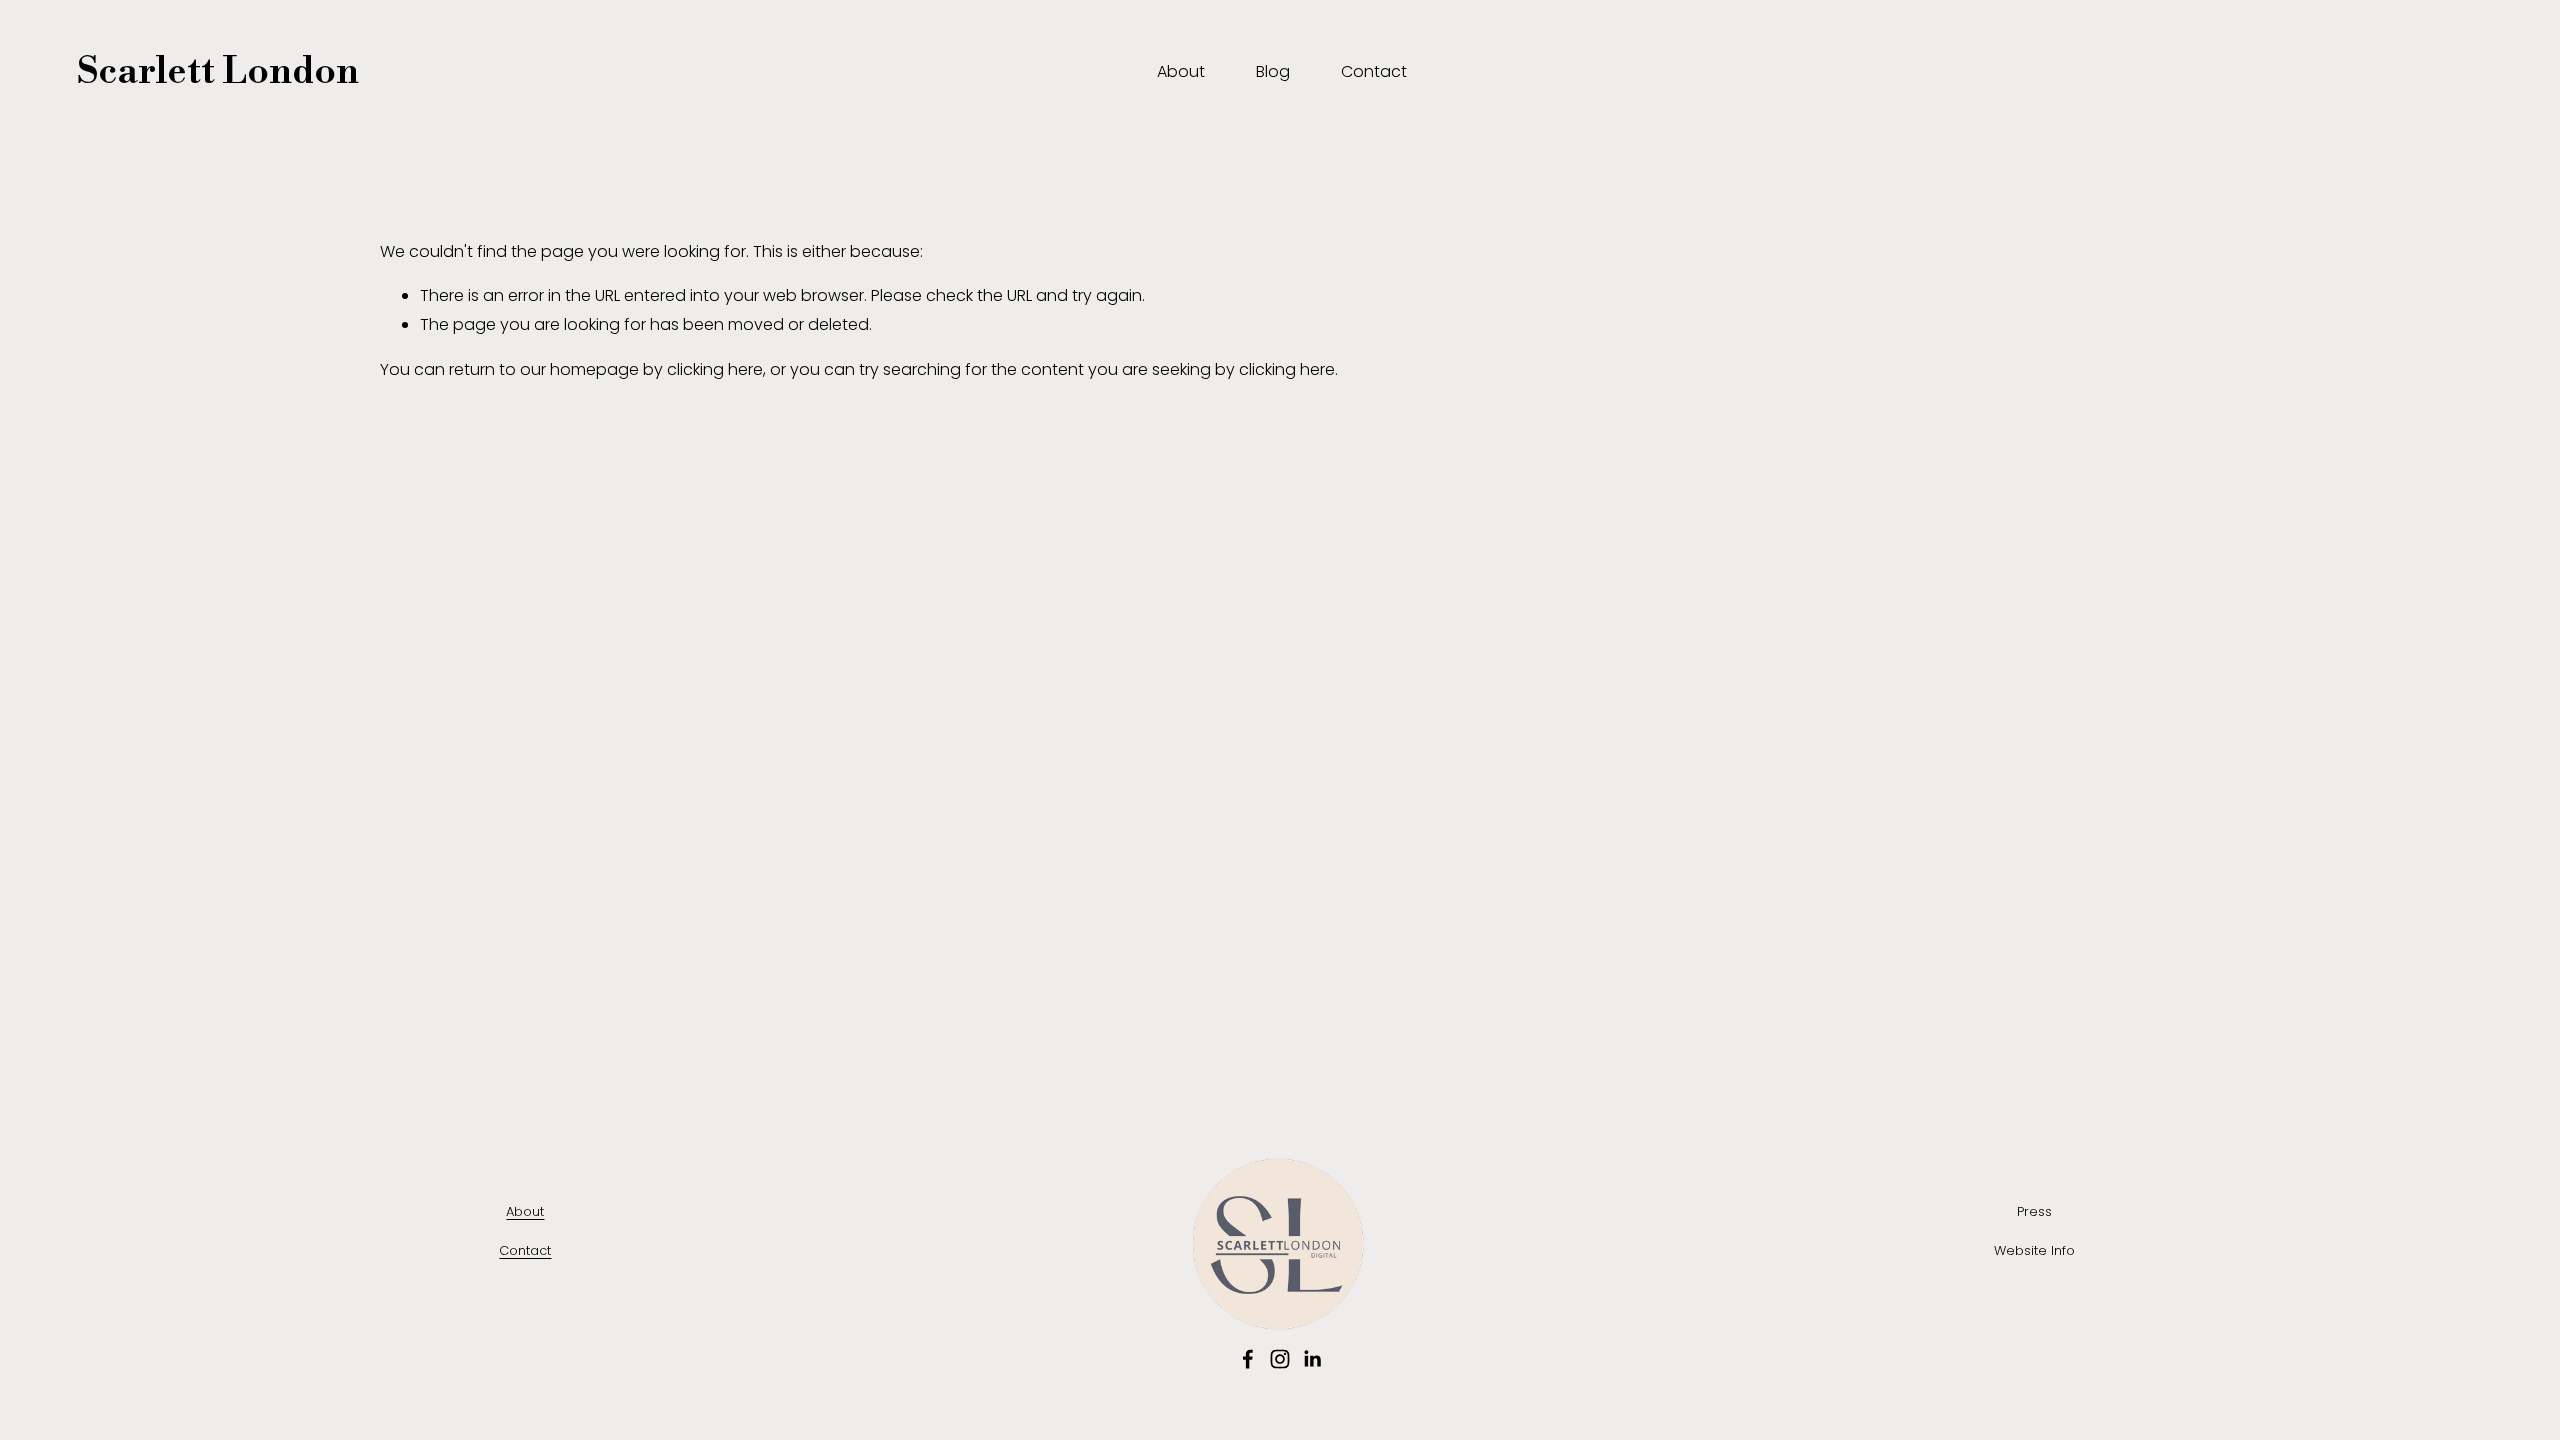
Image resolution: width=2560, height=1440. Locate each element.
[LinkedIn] (1312, 1359)
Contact (1374, 71)
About (1181, 71)
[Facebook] (1248, 1359)
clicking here (715, 369)
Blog (1273, 71)
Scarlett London (218, 71)
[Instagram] (1280, 1359)
